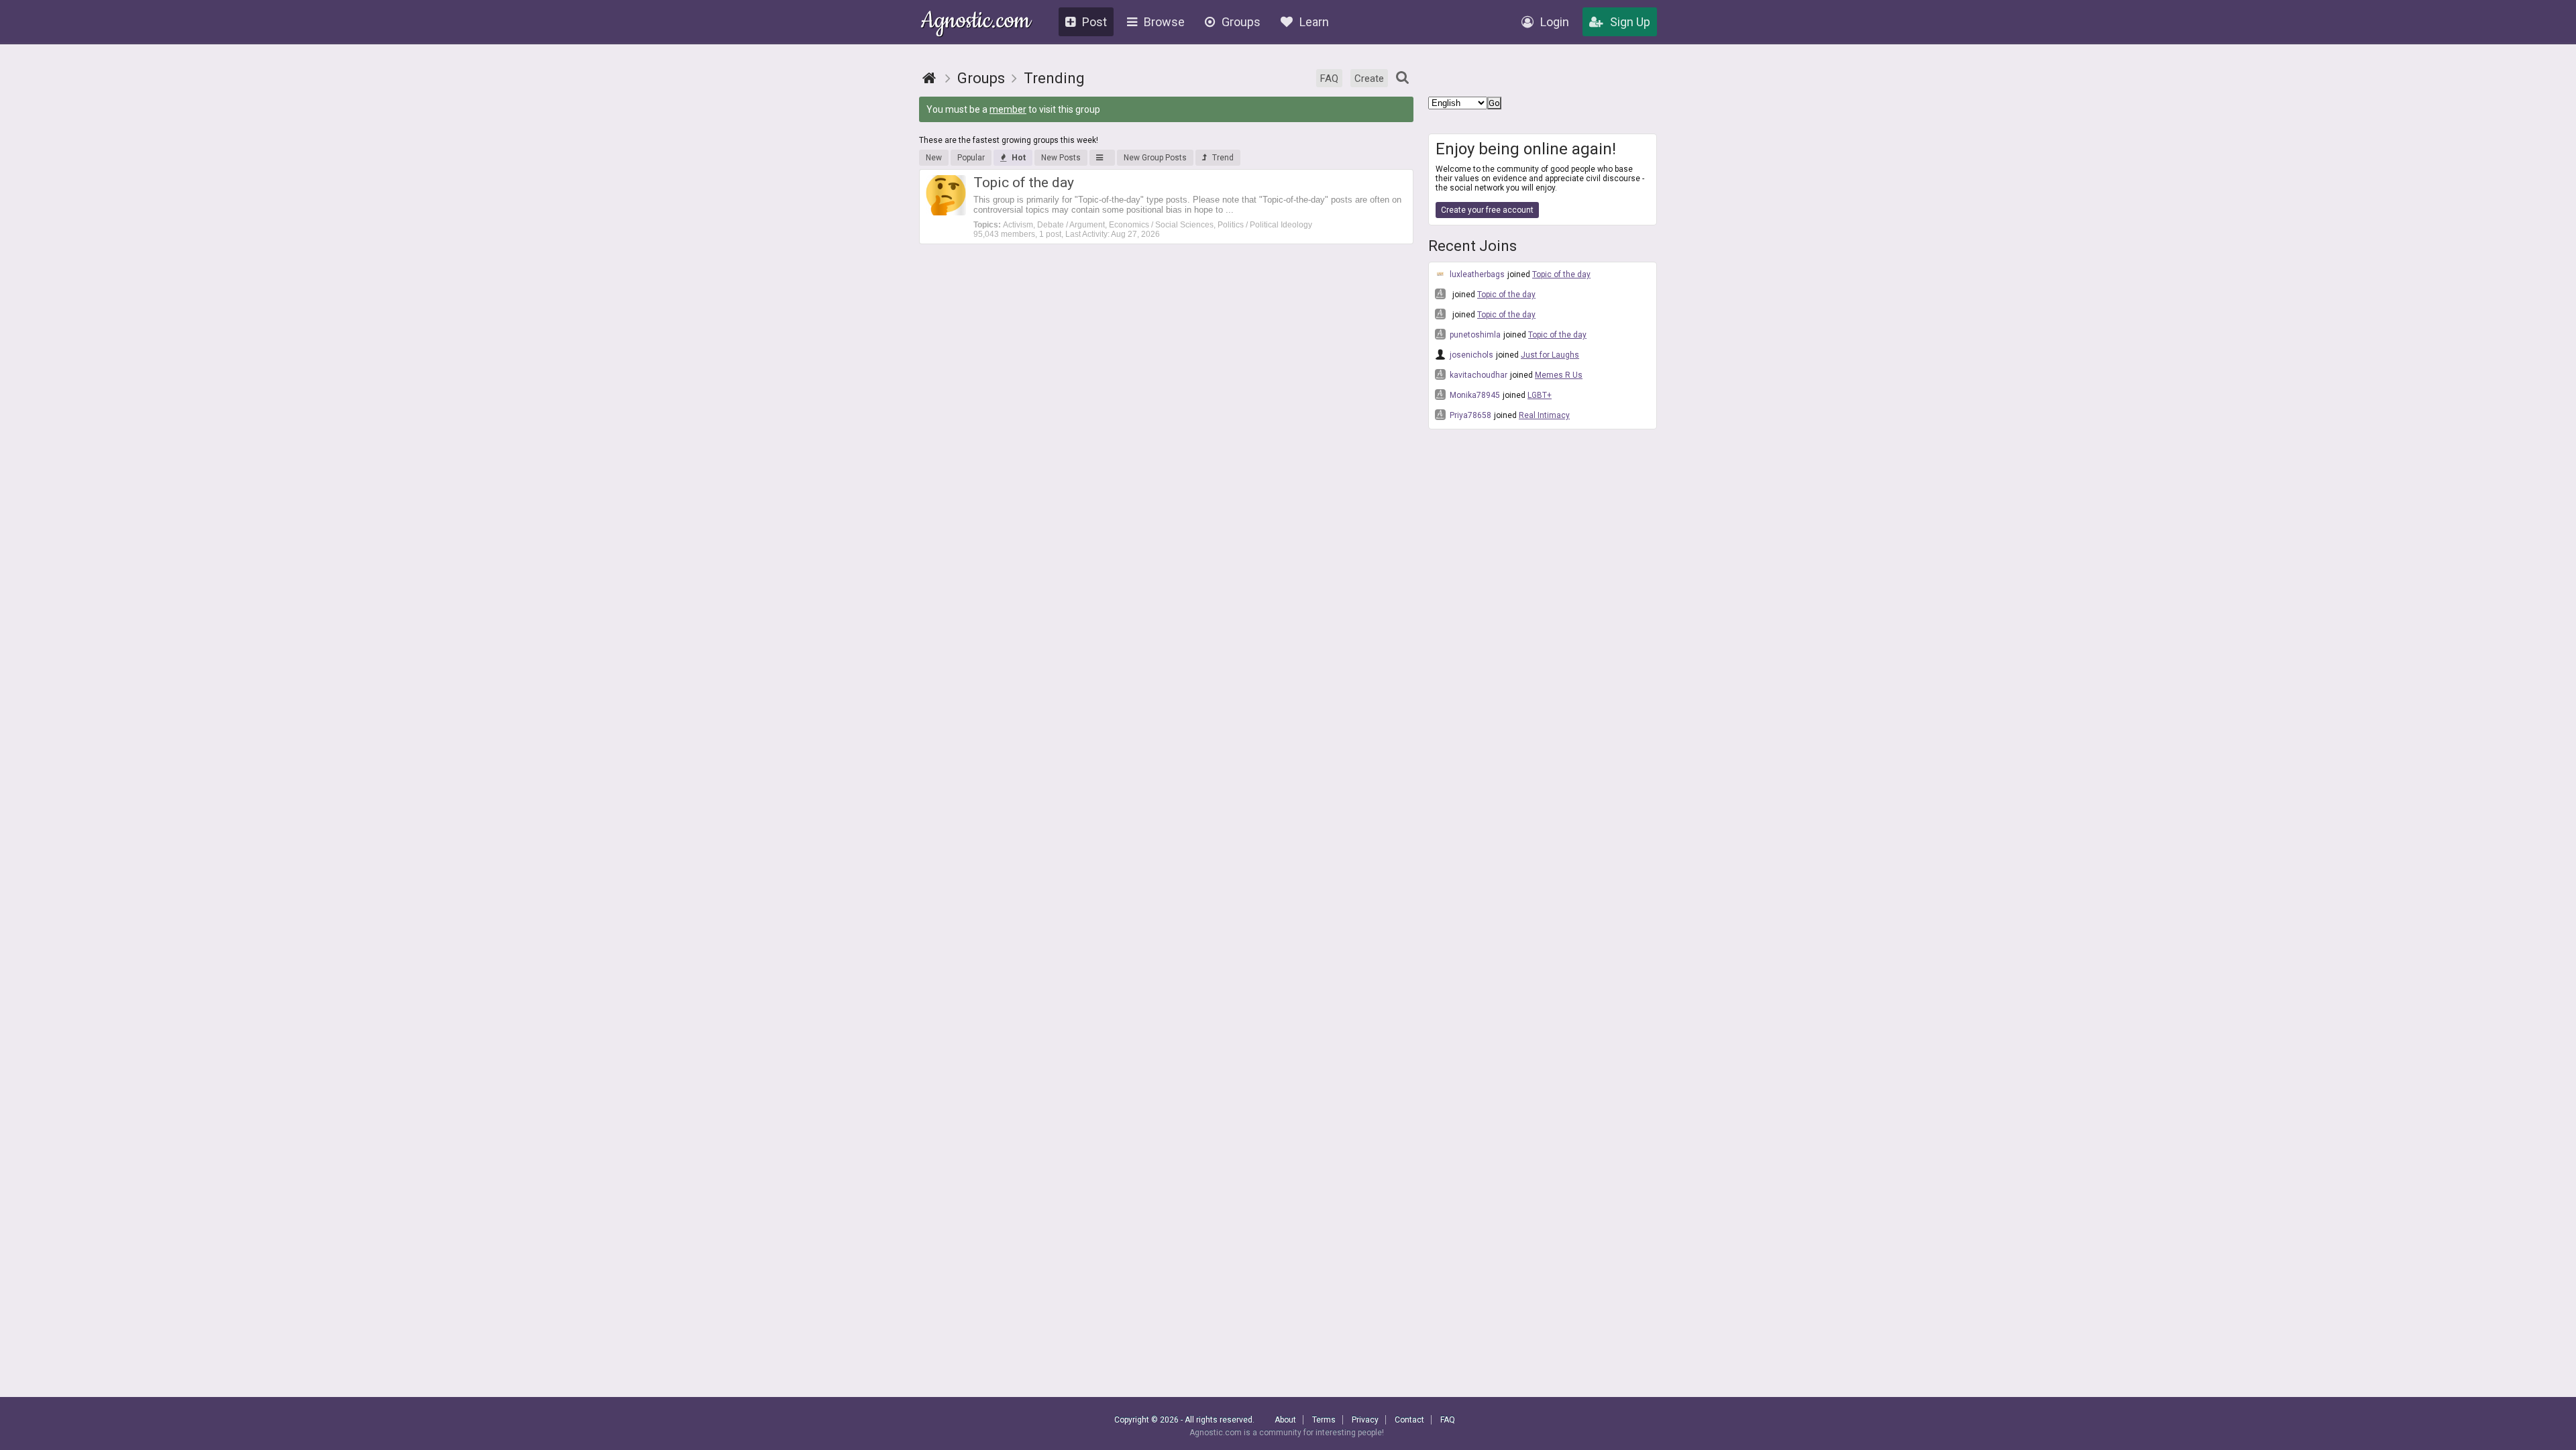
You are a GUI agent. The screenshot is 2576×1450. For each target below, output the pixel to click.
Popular (971, 158)
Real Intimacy (1544, 415)
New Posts (1061, 158)
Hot (1019, 158)
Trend (1223, 158)
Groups (1241, 22)
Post (1094, 22)
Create (1369, 79)
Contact (1409, 1420)
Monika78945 (1474, 395)
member (1008, 109)
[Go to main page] (929, 78)
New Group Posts (1155, 158)
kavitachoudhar (1478, 375)
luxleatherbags (1476, 274)
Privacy (1365, 1420)
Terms (1324, 1420)
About (1285, 1420)
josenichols (1470, 355)
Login (1555, 22)
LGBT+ (1540, 395)
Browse (1164, 22)
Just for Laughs (1550, 355)
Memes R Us (1559, 375)
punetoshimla (1474, 335)
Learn (1314, 22)
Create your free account (1487, 210)
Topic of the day (1561, 274)
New (934, 158)
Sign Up (1630, 22)
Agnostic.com (976, 22)
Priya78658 (1469, 415)
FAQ (1329, 79)
